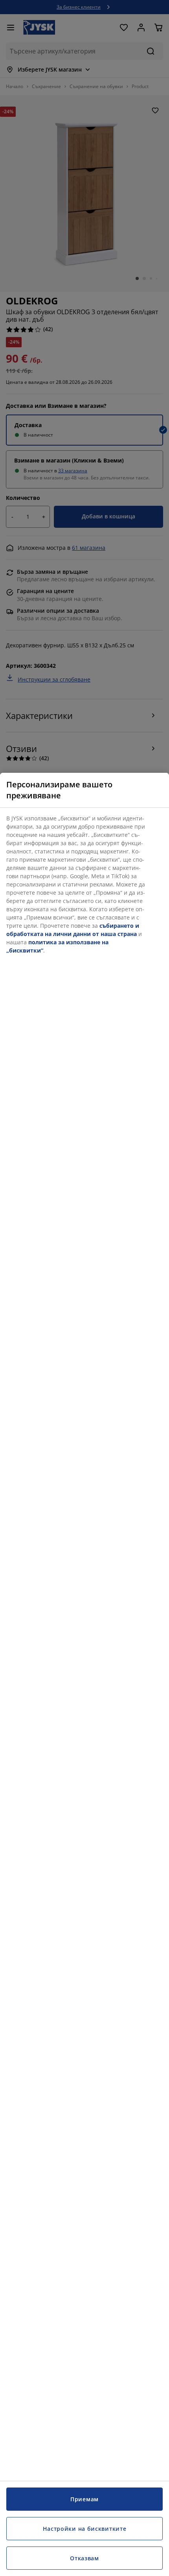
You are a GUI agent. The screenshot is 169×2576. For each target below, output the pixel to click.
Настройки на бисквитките (85, 2529)
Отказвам (84, 2558)
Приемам (84, 2499)
